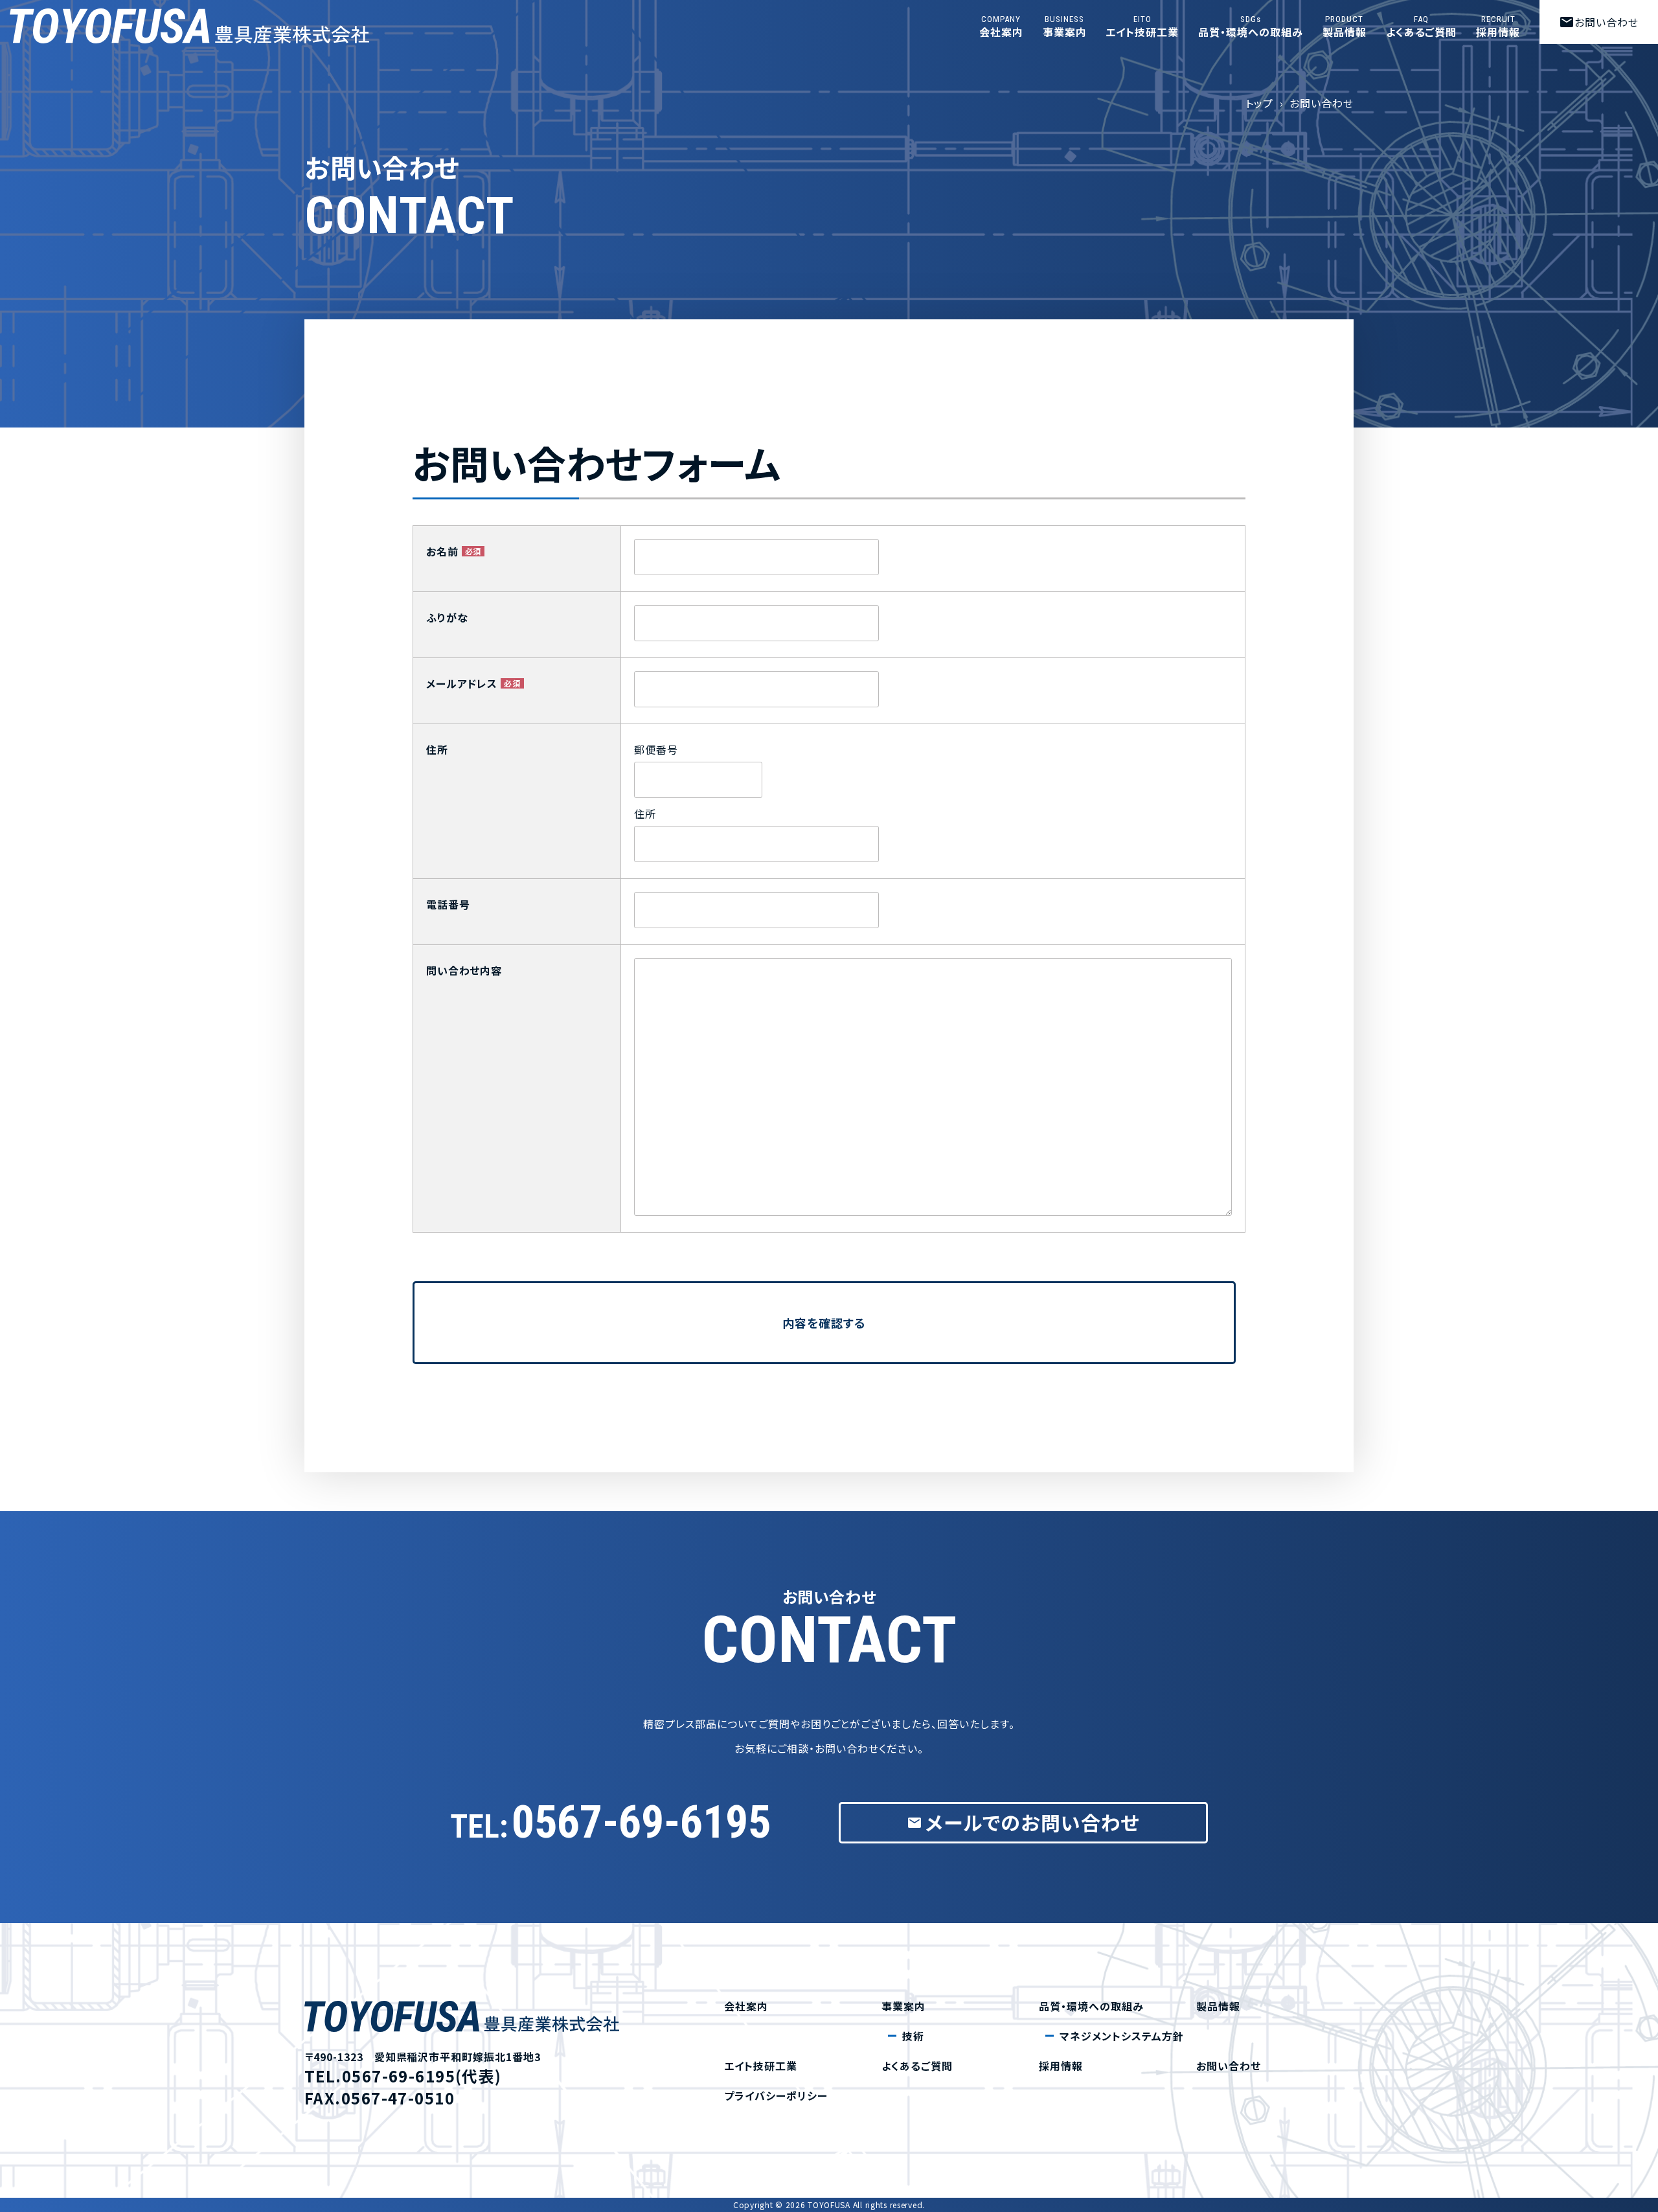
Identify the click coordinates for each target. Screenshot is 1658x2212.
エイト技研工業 (1142, 27)
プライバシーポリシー (776, 2095)
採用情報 (1498, 27)
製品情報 (1345, 27)
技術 (913, 2036)
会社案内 (1001, 27)
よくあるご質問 (1422, 27)
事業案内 (1065, 27)
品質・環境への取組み (1251, 27)
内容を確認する (824, 1323)
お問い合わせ (1599, 22)
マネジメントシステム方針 (1122, 2036)
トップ (1259, 103)
